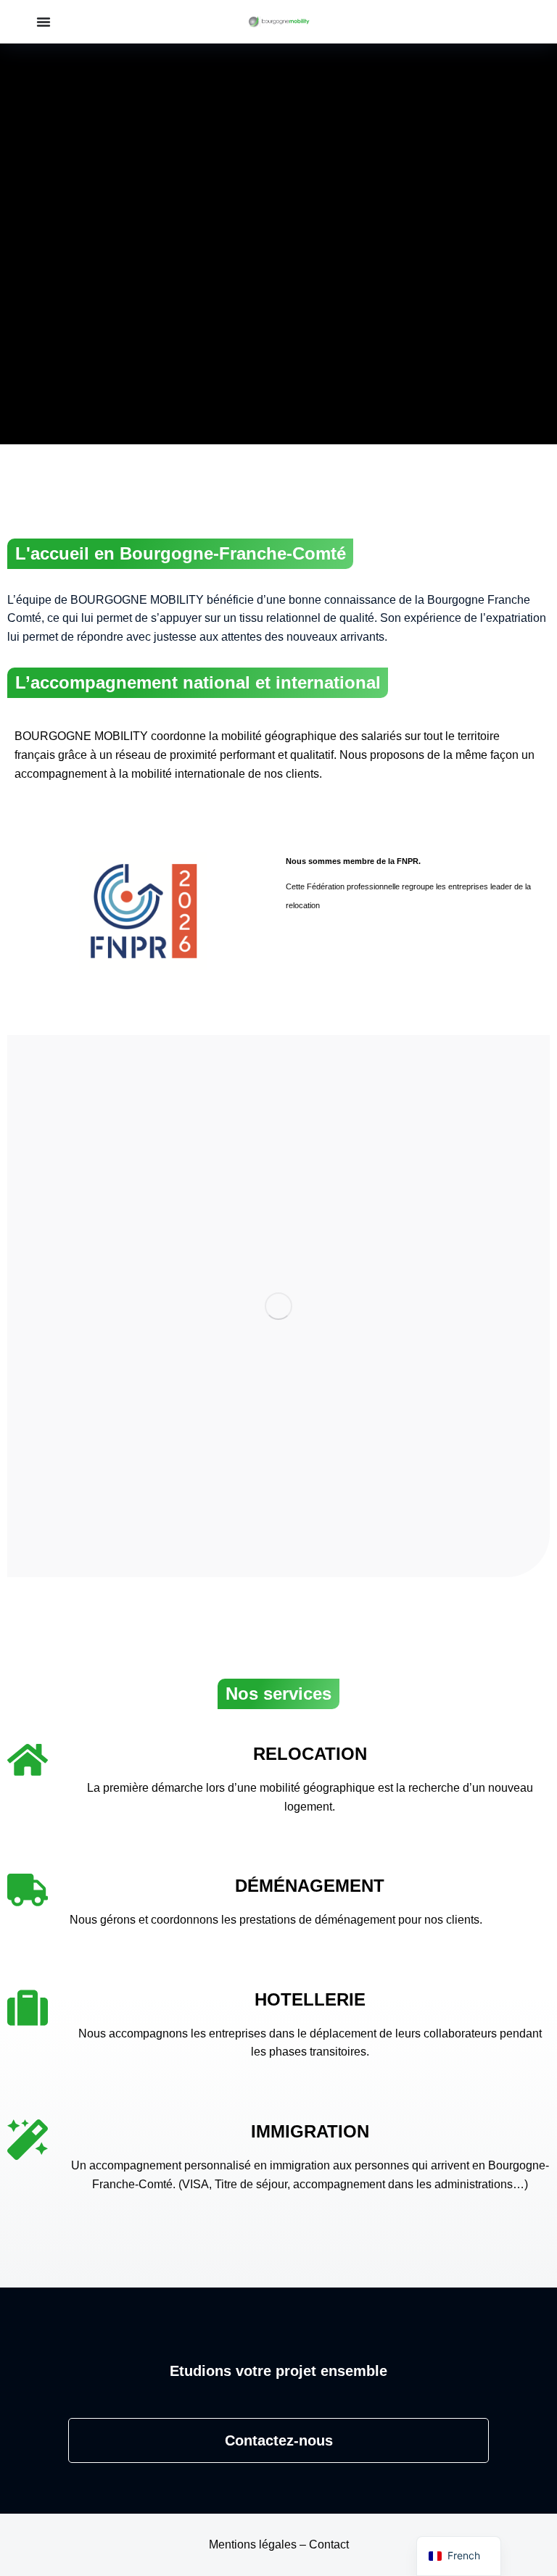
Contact (329, 2544)
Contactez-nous (279, 2440)
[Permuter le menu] (44, 22)
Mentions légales (253, 2544)
